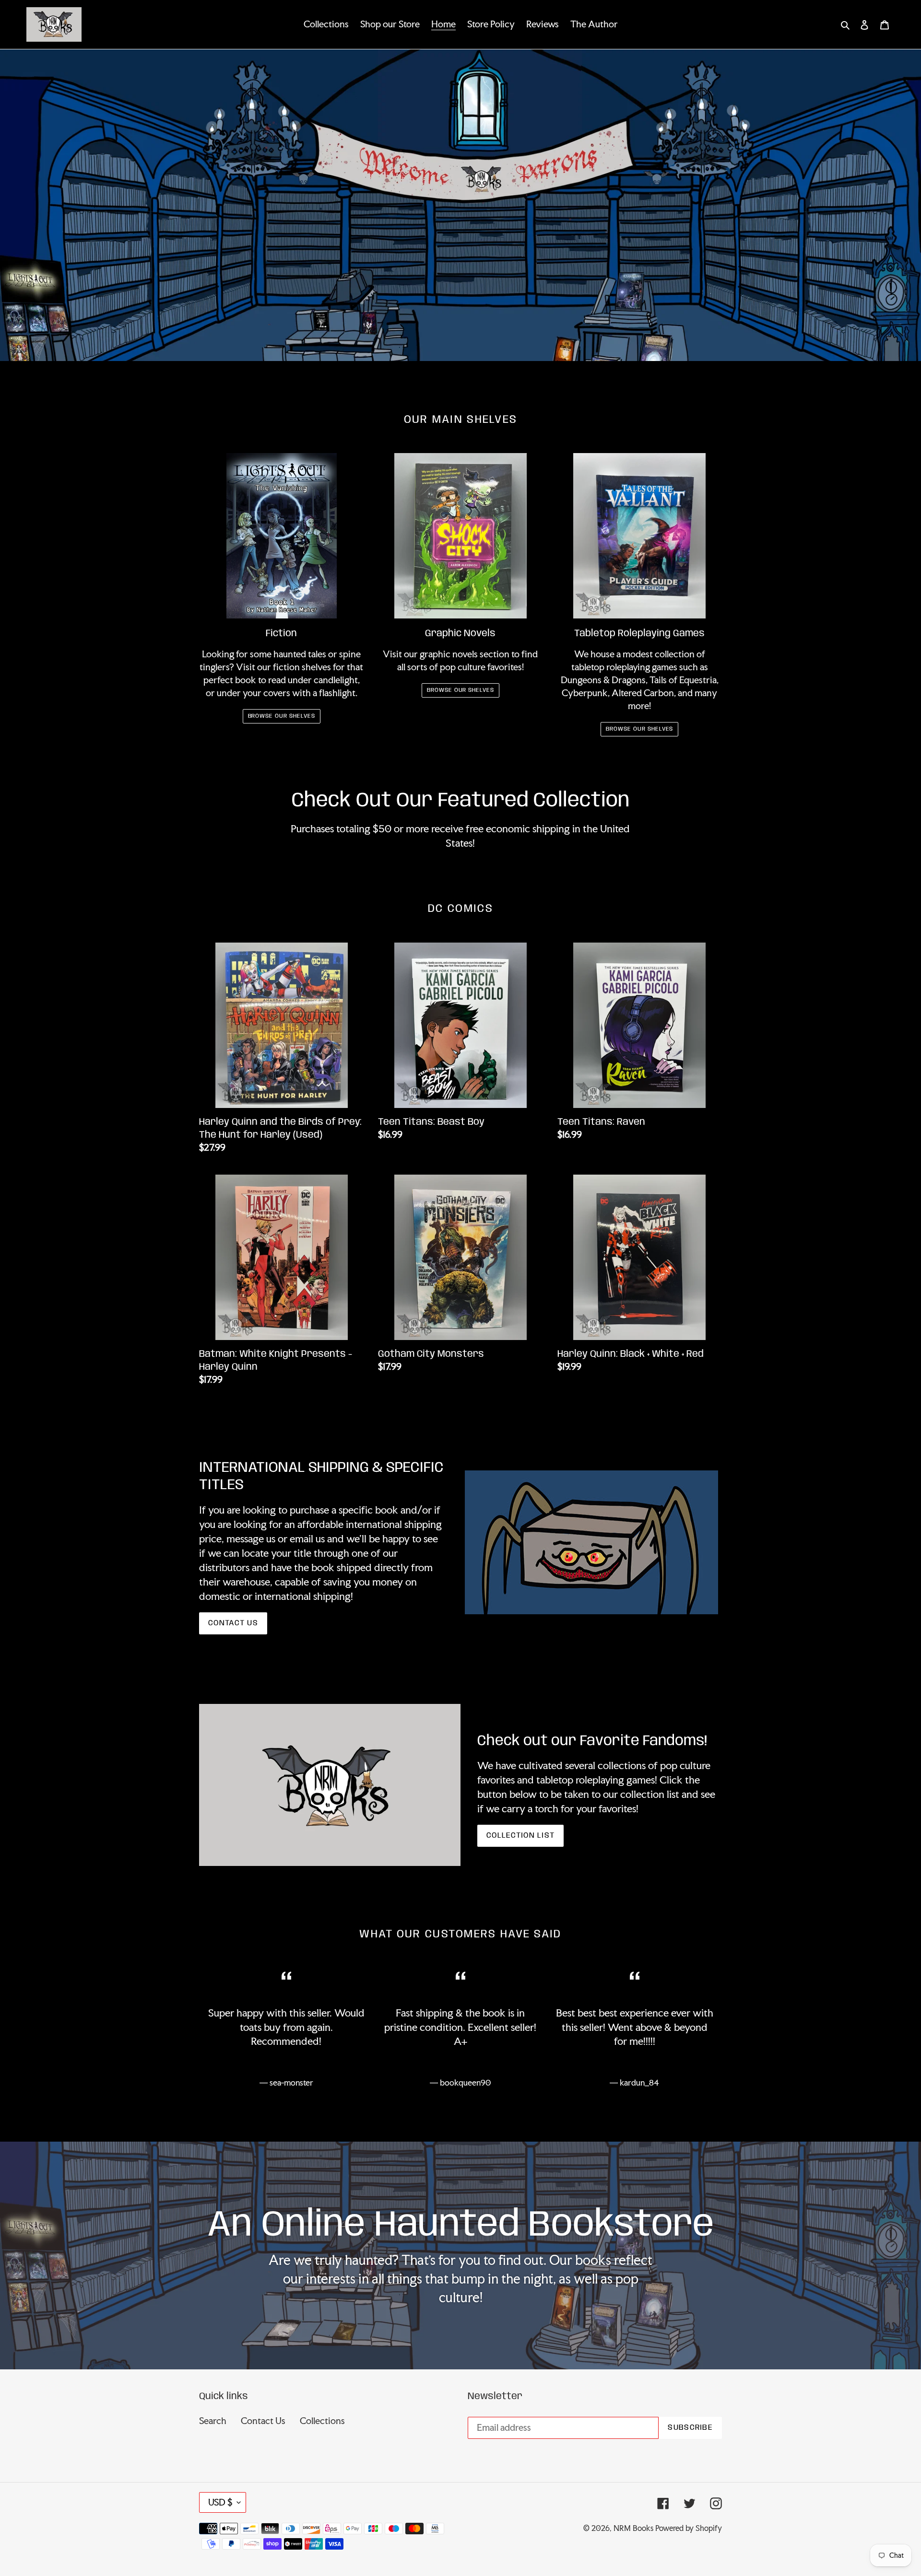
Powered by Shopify (689, 2528)
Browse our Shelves (460, 690)
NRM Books (633, 2528)
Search (213, 2421)
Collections (322, 2421)
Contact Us (233, 1623)
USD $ (220, 2502)
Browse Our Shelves (282, 716)
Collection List (520, 1836)
